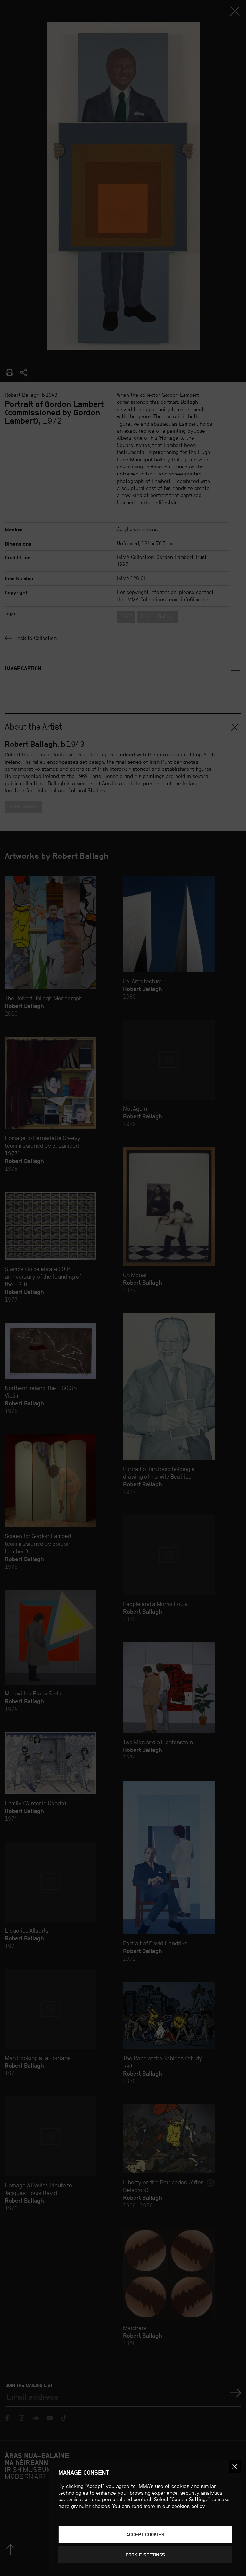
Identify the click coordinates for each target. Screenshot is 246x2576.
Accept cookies (145, 2535)
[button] (235, 2467)
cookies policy (188, 2506)
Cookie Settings (145, 2555)
